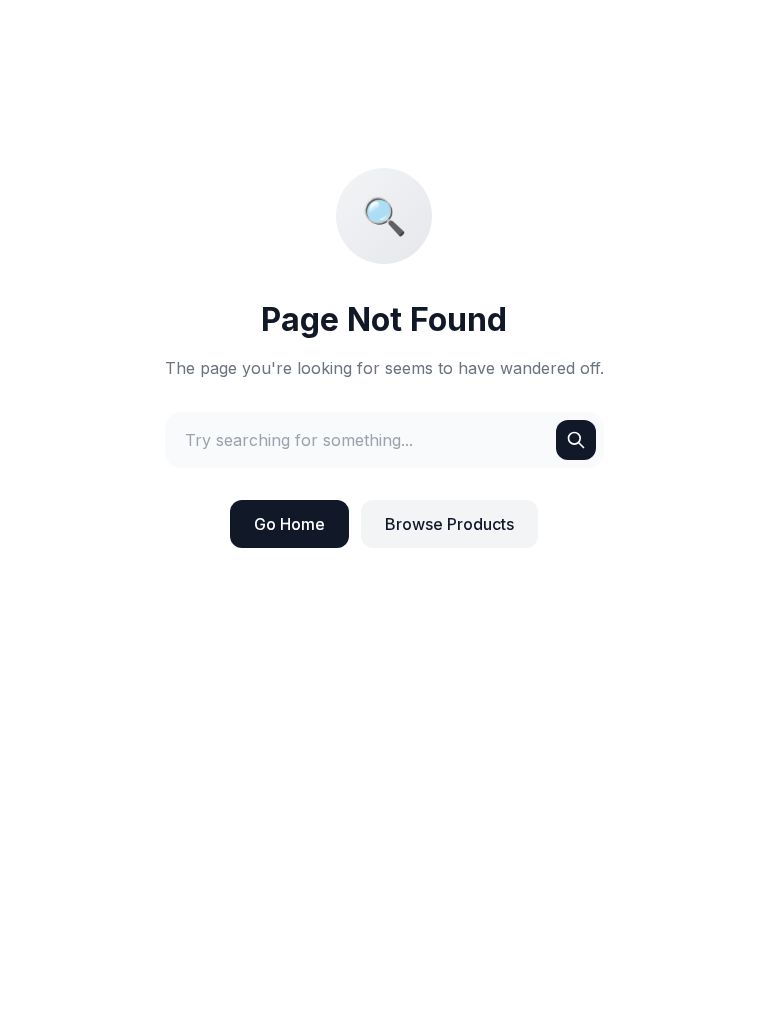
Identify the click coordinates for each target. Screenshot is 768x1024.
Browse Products (449, 524)
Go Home (289, 524)
